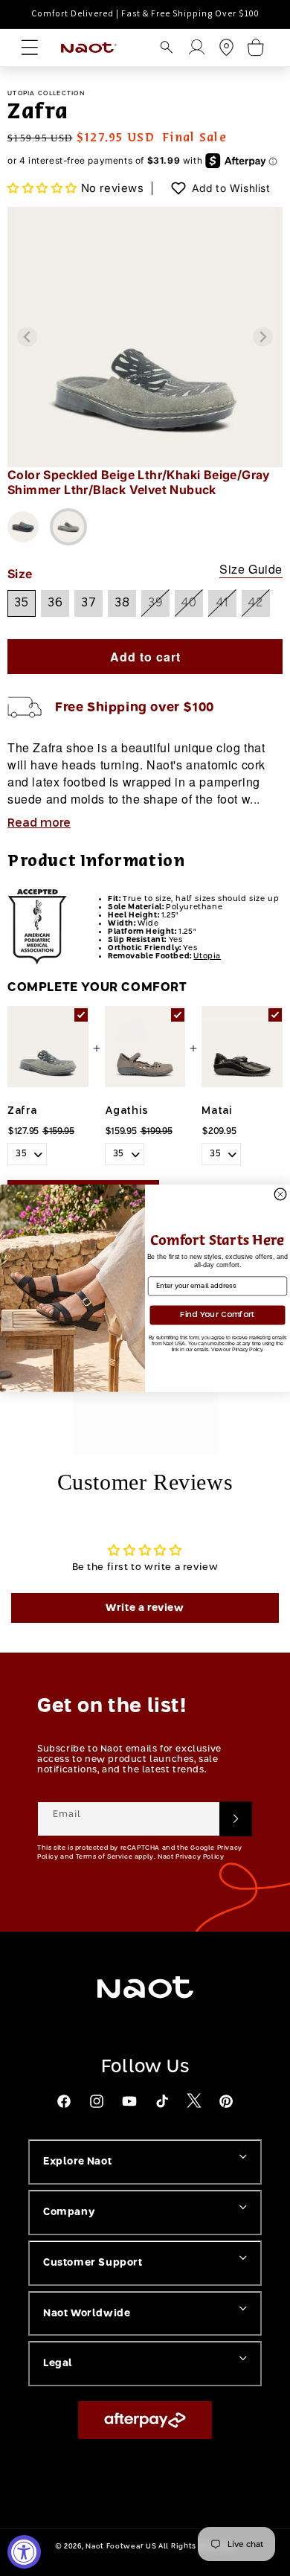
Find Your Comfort (217, 1314)
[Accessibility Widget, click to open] (24, 2552)
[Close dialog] (280, 1194)
